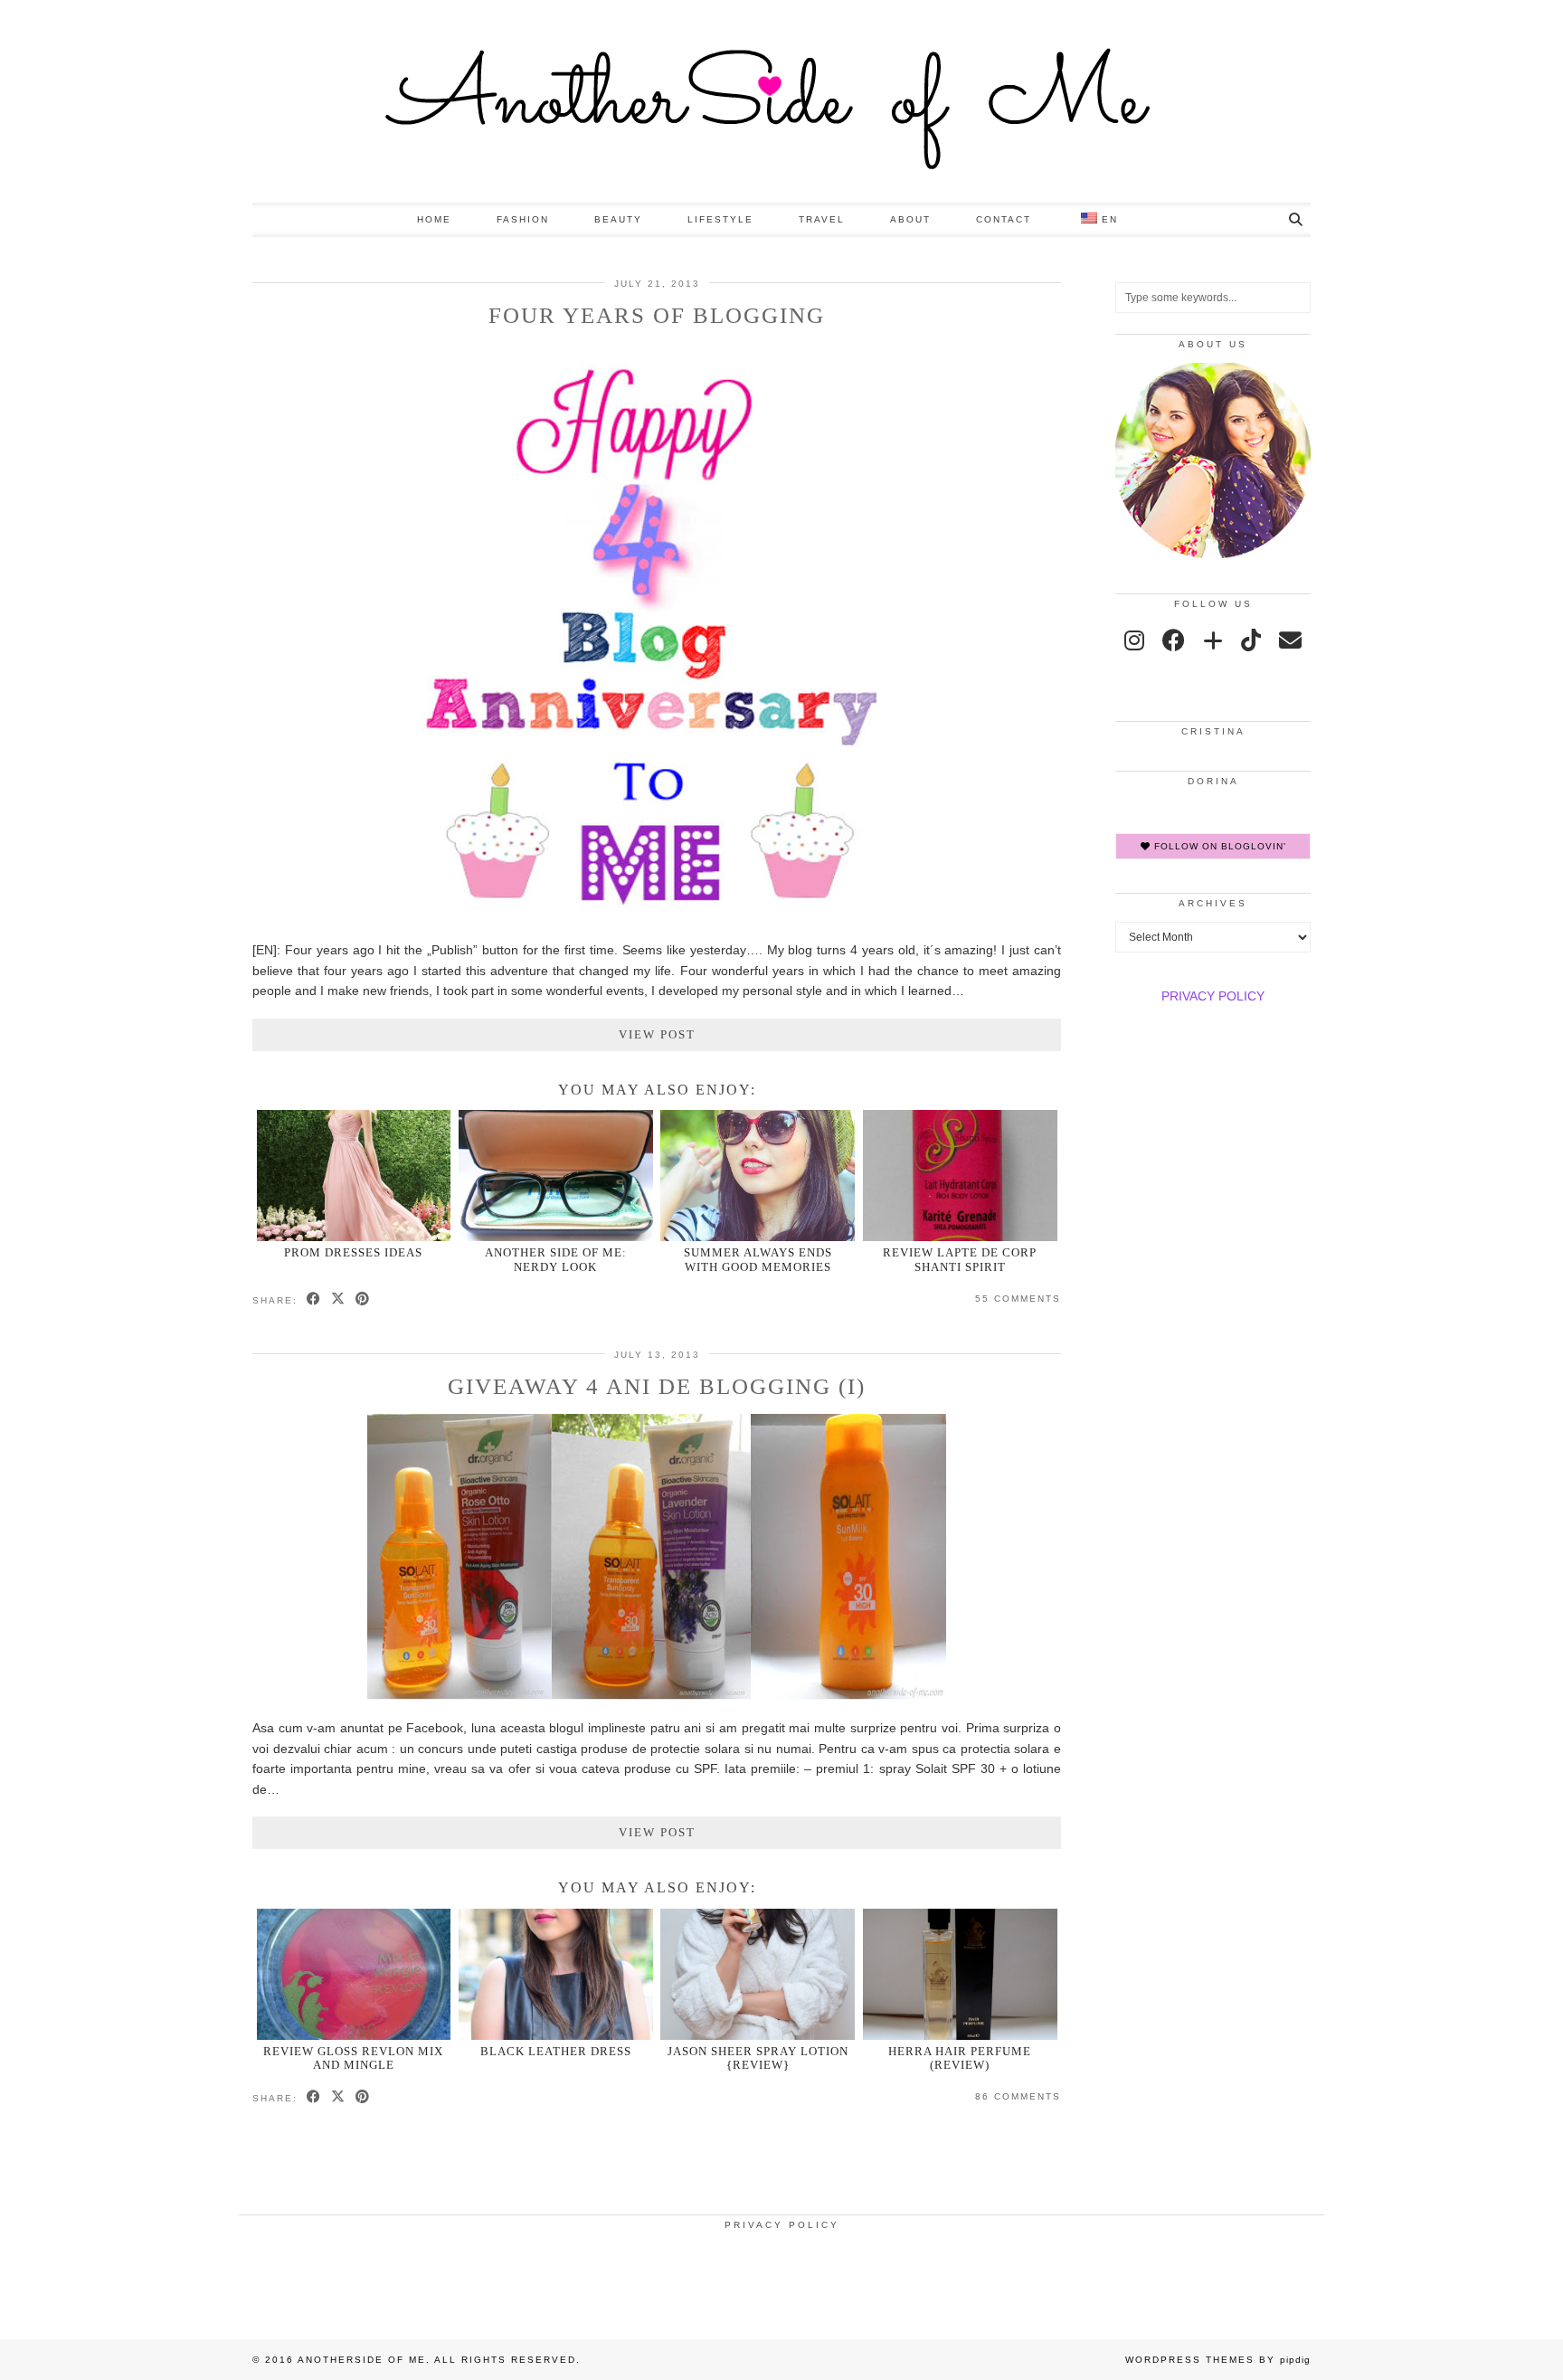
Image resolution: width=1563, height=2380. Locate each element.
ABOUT (910, 219)
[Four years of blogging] (657, 917)
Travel (822, 219)
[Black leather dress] (556, 1974)
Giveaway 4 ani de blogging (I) (657, 1386)
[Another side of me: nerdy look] (556, 1176)
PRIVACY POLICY (1213, 996)
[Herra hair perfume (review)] (960, 1974)
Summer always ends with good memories (758, 1259)
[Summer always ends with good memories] (758, 1176)
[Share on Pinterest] (363, 1300)
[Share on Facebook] (314, 1300)
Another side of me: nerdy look (556, 1259)
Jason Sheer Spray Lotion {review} (758, 2058)
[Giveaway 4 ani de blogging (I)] (657, 1695)
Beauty (618, 219)
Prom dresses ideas (353, 1252)
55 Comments (1018, 1299)
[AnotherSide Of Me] (781, 101)
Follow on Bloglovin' (1218, 846)
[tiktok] (1251, 640)
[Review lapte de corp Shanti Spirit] (960, 1176)
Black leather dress (556, 2051)
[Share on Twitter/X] (339, 1300)
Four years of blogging (657, 315)
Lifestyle (720, 219)
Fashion (523, 219)
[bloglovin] (1213, 640)
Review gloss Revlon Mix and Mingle (353, 2058)
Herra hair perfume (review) (960, 2058)
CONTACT (1004, 219)
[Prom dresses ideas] (354, 1176)
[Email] (1290, 640)
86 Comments (1018, 2096)
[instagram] (1134, 640)
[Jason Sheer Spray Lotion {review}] (758, 1974)
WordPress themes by (1218, 2360)
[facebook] (1174, 640)
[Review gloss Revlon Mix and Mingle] (354, 1974)
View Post (657, 1034)
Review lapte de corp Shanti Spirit (960, 1259)
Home (434, 219)
